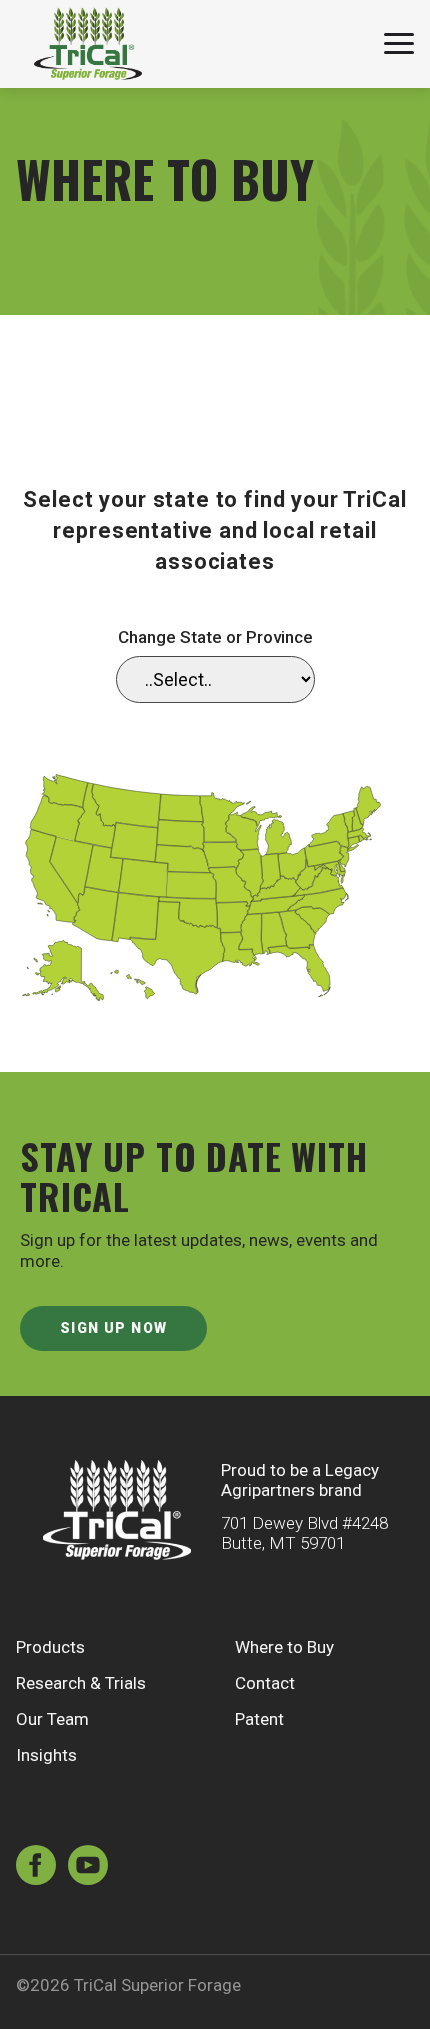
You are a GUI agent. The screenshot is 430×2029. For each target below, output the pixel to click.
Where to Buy (284, 1647)
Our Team (52, 1719)
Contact (265, 1683)
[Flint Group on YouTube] (88, 1867)
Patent (259, 1719)
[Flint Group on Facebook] (36, 1867)
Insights (46, 1755)
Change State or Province (215, 637)
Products (50, 1647)
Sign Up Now (113, 1328)
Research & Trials (81, 1683)
